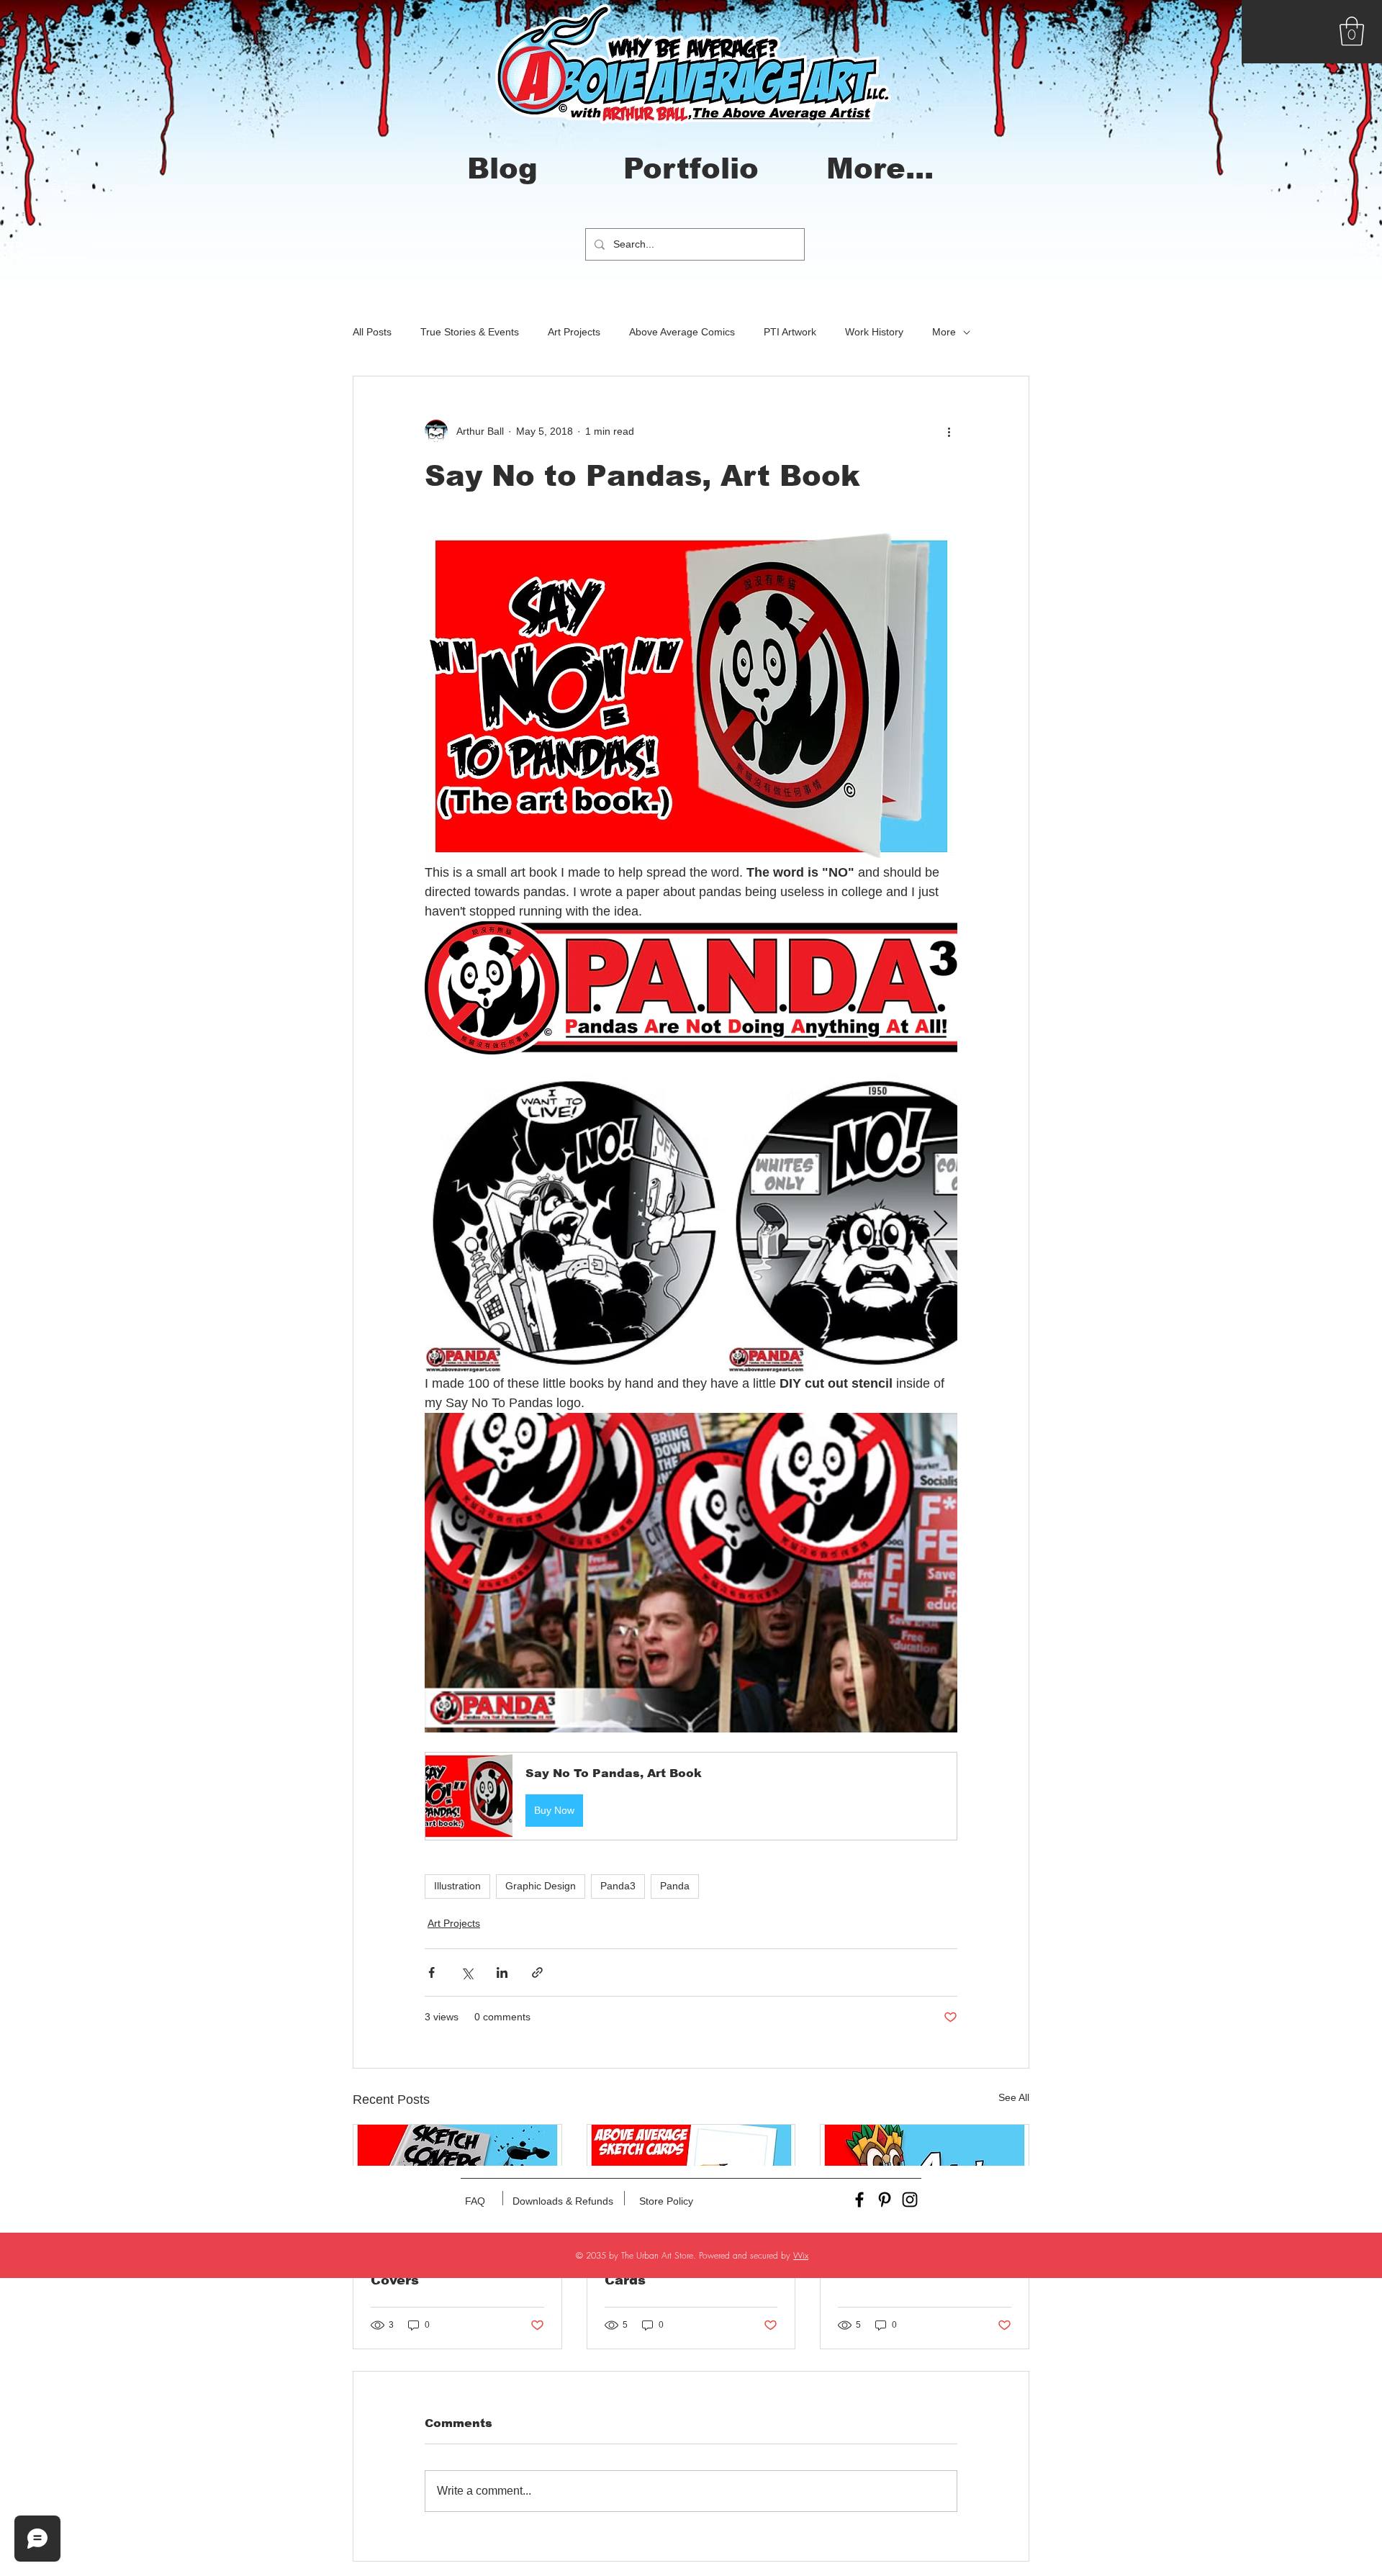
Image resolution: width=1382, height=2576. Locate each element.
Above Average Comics (682, 332)
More (944, 332)
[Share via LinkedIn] (502, 1972)
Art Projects (574, 332)
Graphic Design (541, 1886)
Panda (675, 1886)
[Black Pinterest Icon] (885, 2200)
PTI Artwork (790, 332)
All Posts (372, 332)
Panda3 (618, 1886)
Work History (874, 332)
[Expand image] (574, 1224)
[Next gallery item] (940, 1224)
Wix (801, 2255)
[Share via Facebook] (432, 1972)
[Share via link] (537, 1972)
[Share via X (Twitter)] (467, 1972)
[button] (1352, 31)
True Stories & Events (470, 332)
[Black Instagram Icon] (910, 2200)
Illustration (457, 1886)
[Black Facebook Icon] (859, 2200)
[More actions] (949, 431)
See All (1014, 2097)
